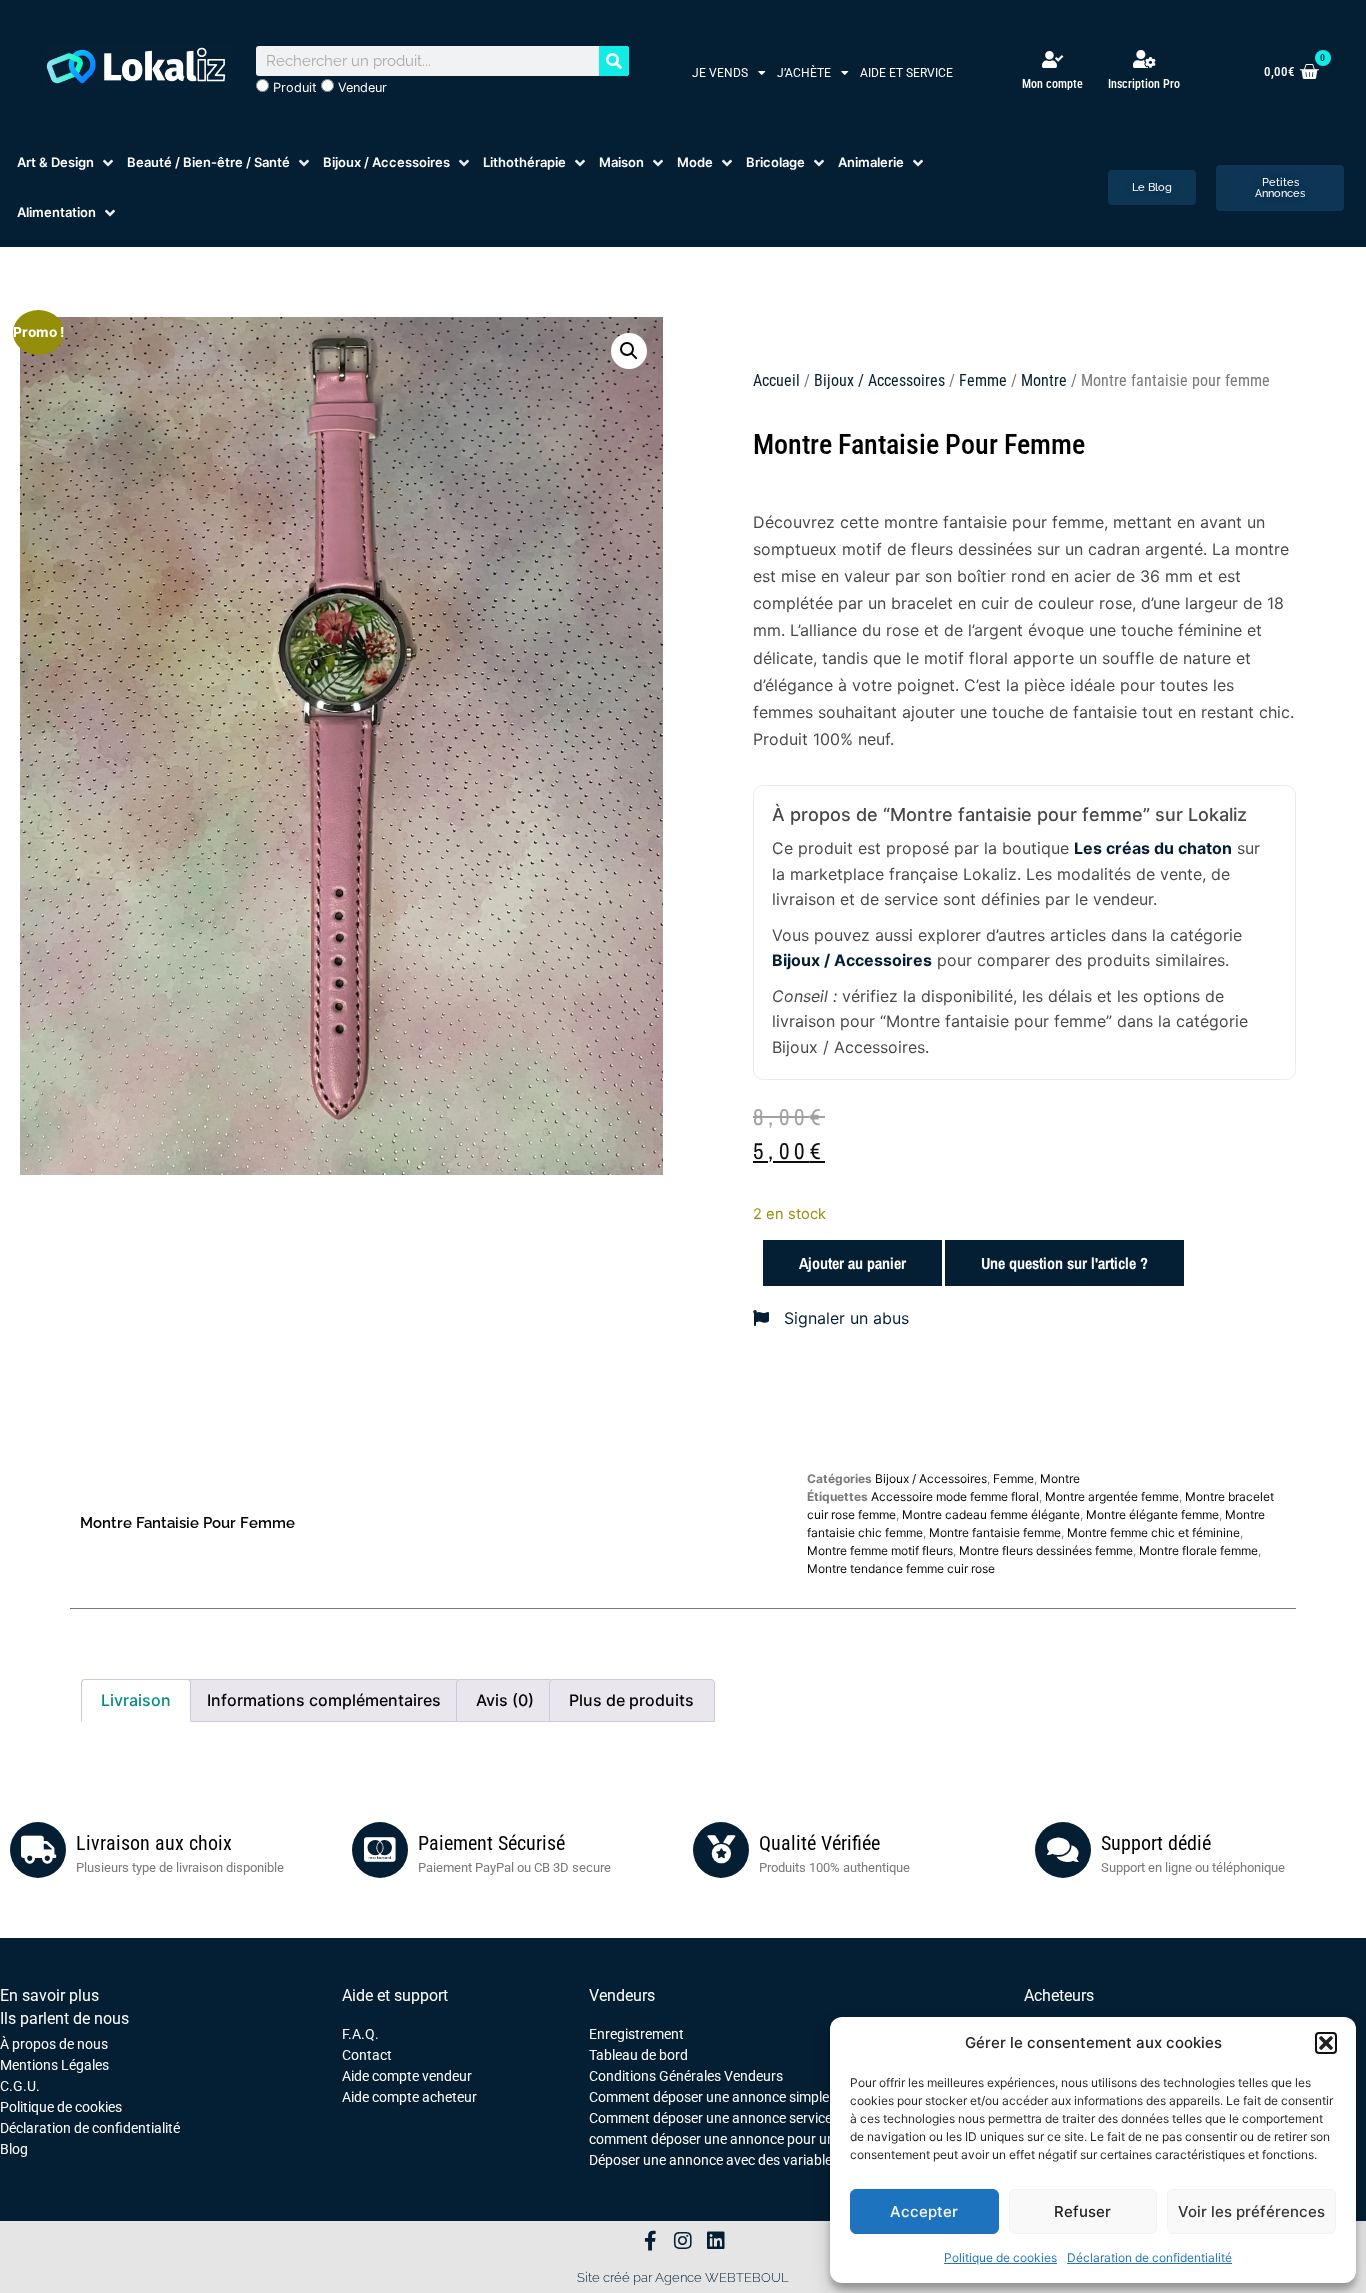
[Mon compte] (1052, 59)
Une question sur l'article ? (1064, 1263)
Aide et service (906, 73)
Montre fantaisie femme (995, 1532)
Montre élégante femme (1152, 1514)
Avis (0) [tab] (505, 1700)
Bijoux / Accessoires (879, 380)
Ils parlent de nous (64, 2018)
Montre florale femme (1198, 1550)
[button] (1326, 2043)
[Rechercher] (614, 61)
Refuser (1082, 2211)
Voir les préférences (1251, 2211)
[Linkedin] (716, 2241)
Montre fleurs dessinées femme (1046, 1550)
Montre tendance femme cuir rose (901, 1568)
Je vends (720, 73)
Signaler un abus (844, 1318)
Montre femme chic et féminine (1153, 1532)
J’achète (804, 73)
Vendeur (360, 87)
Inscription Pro (1144, 84)
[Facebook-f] (650, 2241)
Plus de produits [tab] (631, 1700)
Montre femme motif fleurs (880, 1550)
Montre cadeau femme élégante (991, 1514)
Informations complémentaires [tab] (324, 1700)
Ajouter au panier (852, 1263)
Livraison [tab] (136, 1700)
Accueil (776, 380)
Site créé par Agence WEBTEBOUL (683, 2277)
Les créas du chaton (1153, 848)
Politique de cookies (1000, 2257)
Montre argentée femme (1112, 1496)
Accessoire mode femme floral (955, 1496)
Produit (293, 87)
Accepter (924, 2211)
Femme (983, 380)
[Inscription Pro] (1144, 59)
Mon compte (1052, 84)
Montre (1044, 380)
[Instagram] (683, 2241)
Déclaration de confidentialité (1149, 2257)
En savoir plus (49, 1995)
